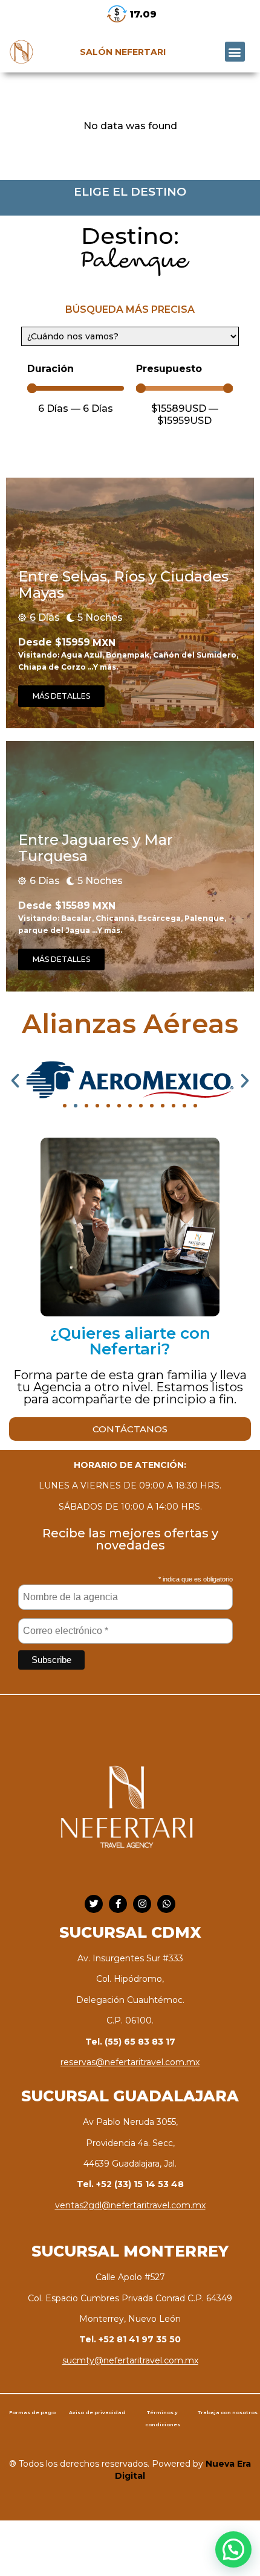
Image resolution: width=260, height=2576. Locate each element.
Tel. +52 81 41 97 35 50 (130, 2339)
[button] (235, 52)
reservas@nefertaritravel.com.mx (130, 2062)
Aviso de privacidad (97, 2412)
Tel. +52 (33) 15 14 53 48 (130, 2184)
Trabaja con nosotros (228, 2412)
